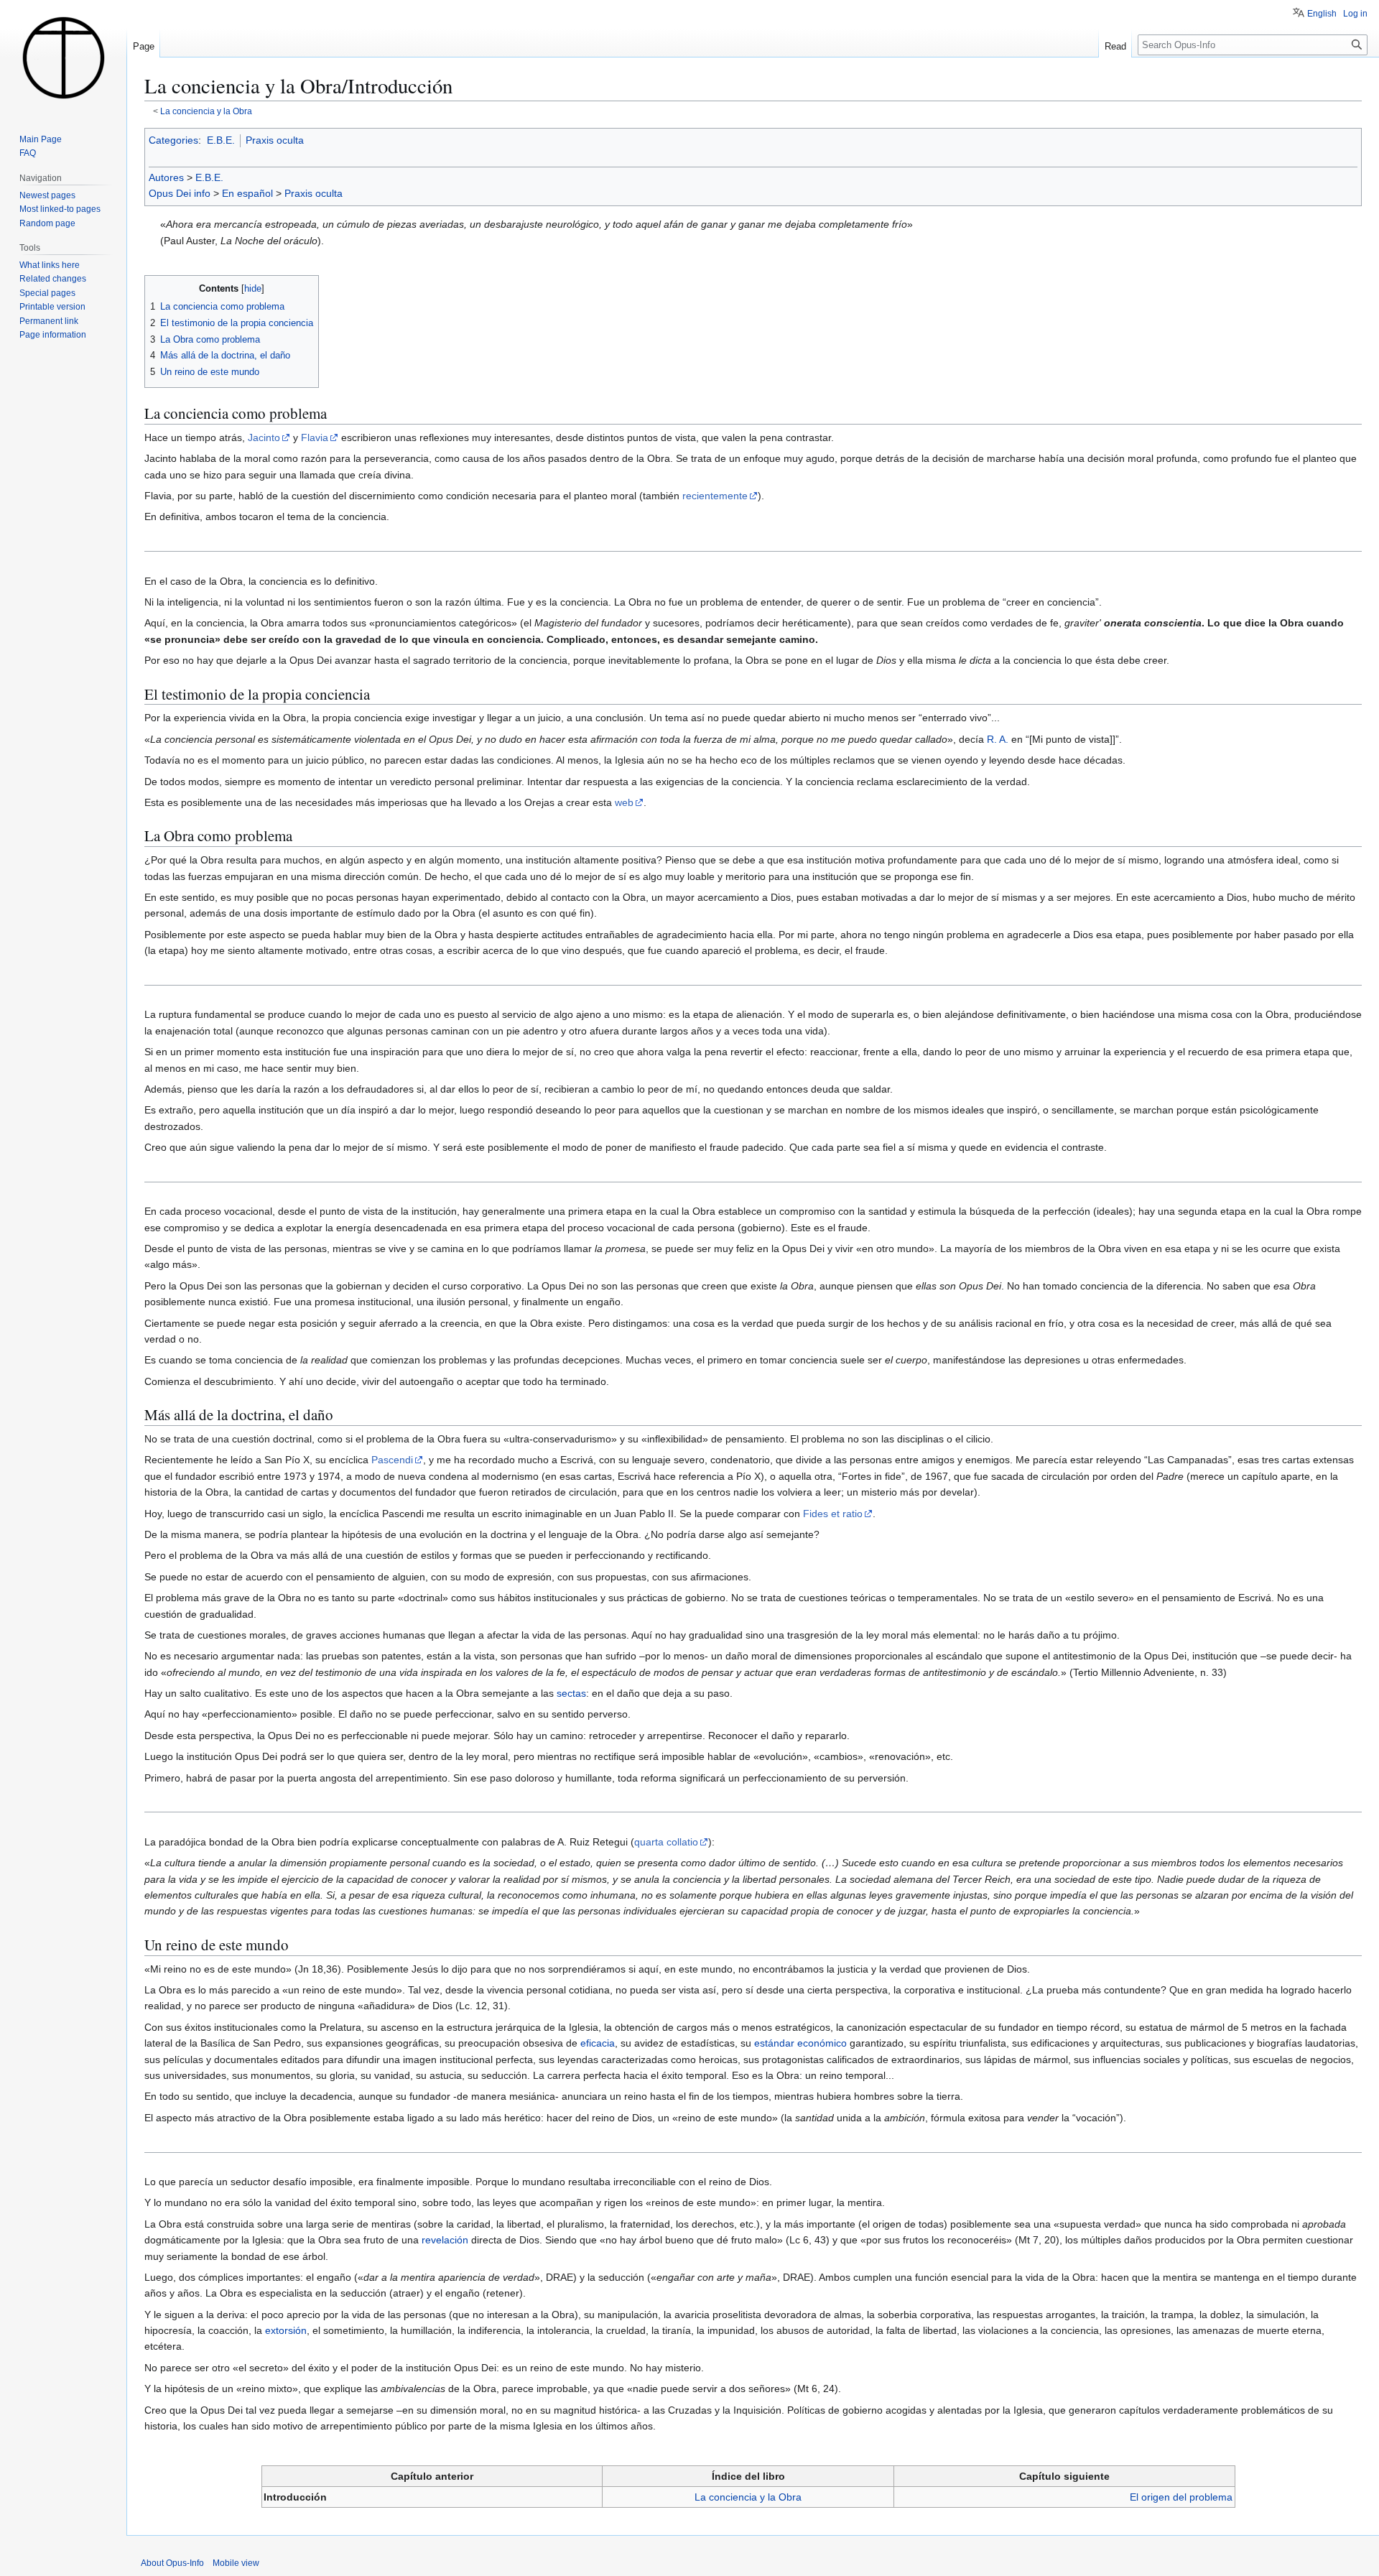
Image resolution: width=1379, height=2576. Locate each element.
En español (247, 193)
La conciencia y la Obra (206, 111)
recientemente (715, 496)
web (624, 802)
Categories (173, 140)
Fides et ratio (833, 1514)
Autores (166, 177)
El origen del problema (1181, 2497)
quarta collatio (666, 1842)
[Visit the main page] (63, 57)
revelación (445, 2240)
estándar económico (800, 2043)
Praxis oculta (275, 140)
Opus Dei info (180, 193)
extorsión (286, 2330)
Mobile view (236, 2563)
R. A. (998, 739)
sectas (571, 1693)
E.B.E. (221, 140)
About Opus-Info (172, 2563)
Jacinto (264, 437)
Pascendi (392, 1460)
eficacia (598, 2043)
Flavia (315, 437)
